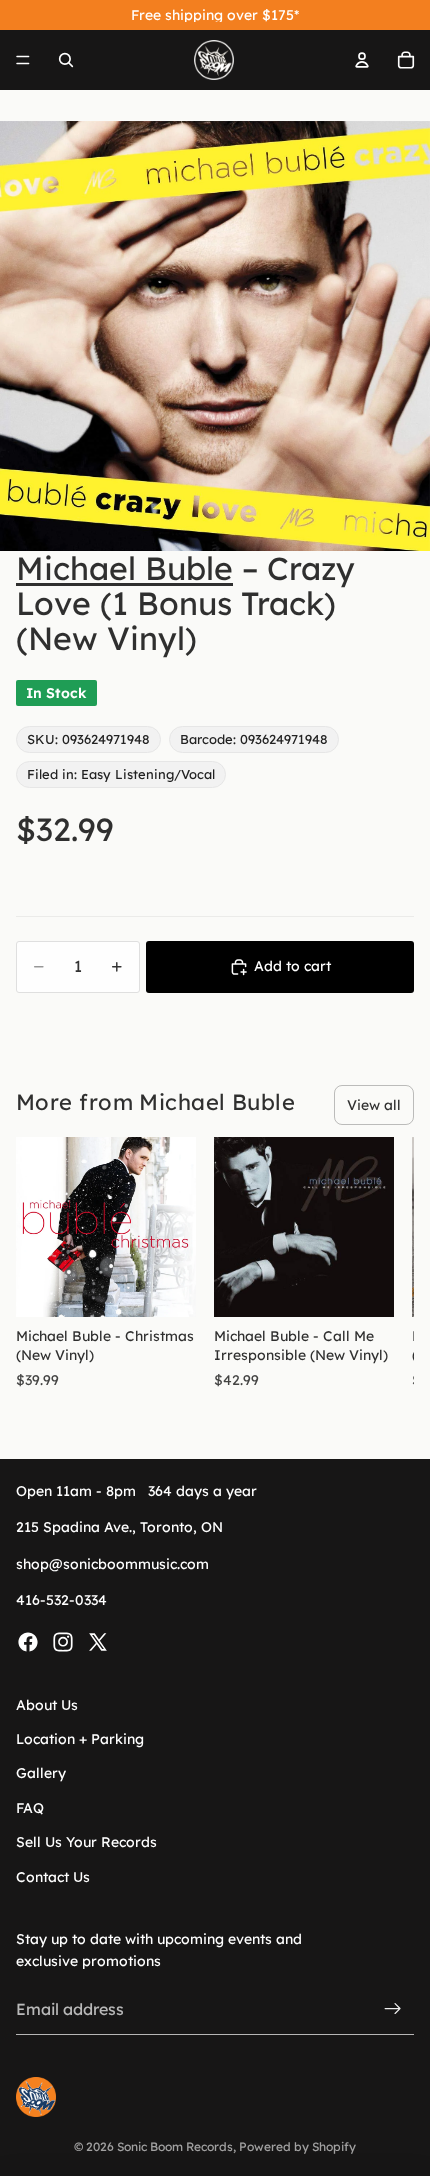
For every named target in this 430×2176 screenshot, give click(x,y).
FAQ (30, 1808)
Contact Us (53, 1876)
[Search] (66, 60)
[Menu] (23, 60)
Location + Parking (80, 1739)
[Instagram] (63, 1641)
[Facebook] (28, 1641)
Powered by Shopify (297, 2146)
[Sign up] (393, 2009)
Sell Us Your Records (86, 1842)
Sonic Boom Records (175, 2146)
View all (374, 1105)
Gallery (41, 1773)
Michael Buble (124, 568)
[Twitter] (98, 1641)
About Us (47, 1704)
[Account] (362, 60)
